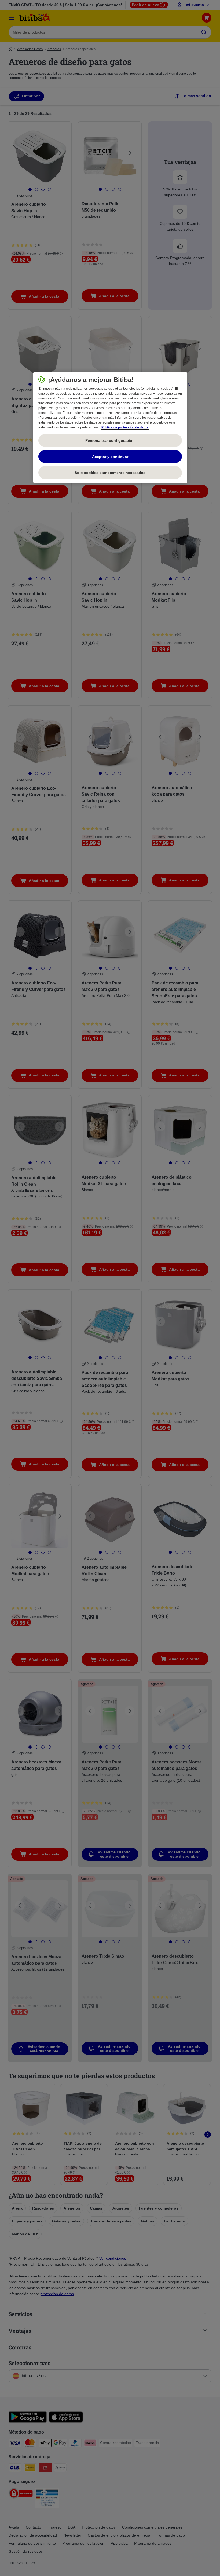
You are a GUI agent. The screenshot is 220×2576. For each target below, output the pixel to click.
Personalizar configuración (110, 440)
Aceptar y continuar (110, 457)
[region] (110, 428)
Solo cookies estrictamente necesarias (110, 473)
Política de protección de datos (125, 427)
